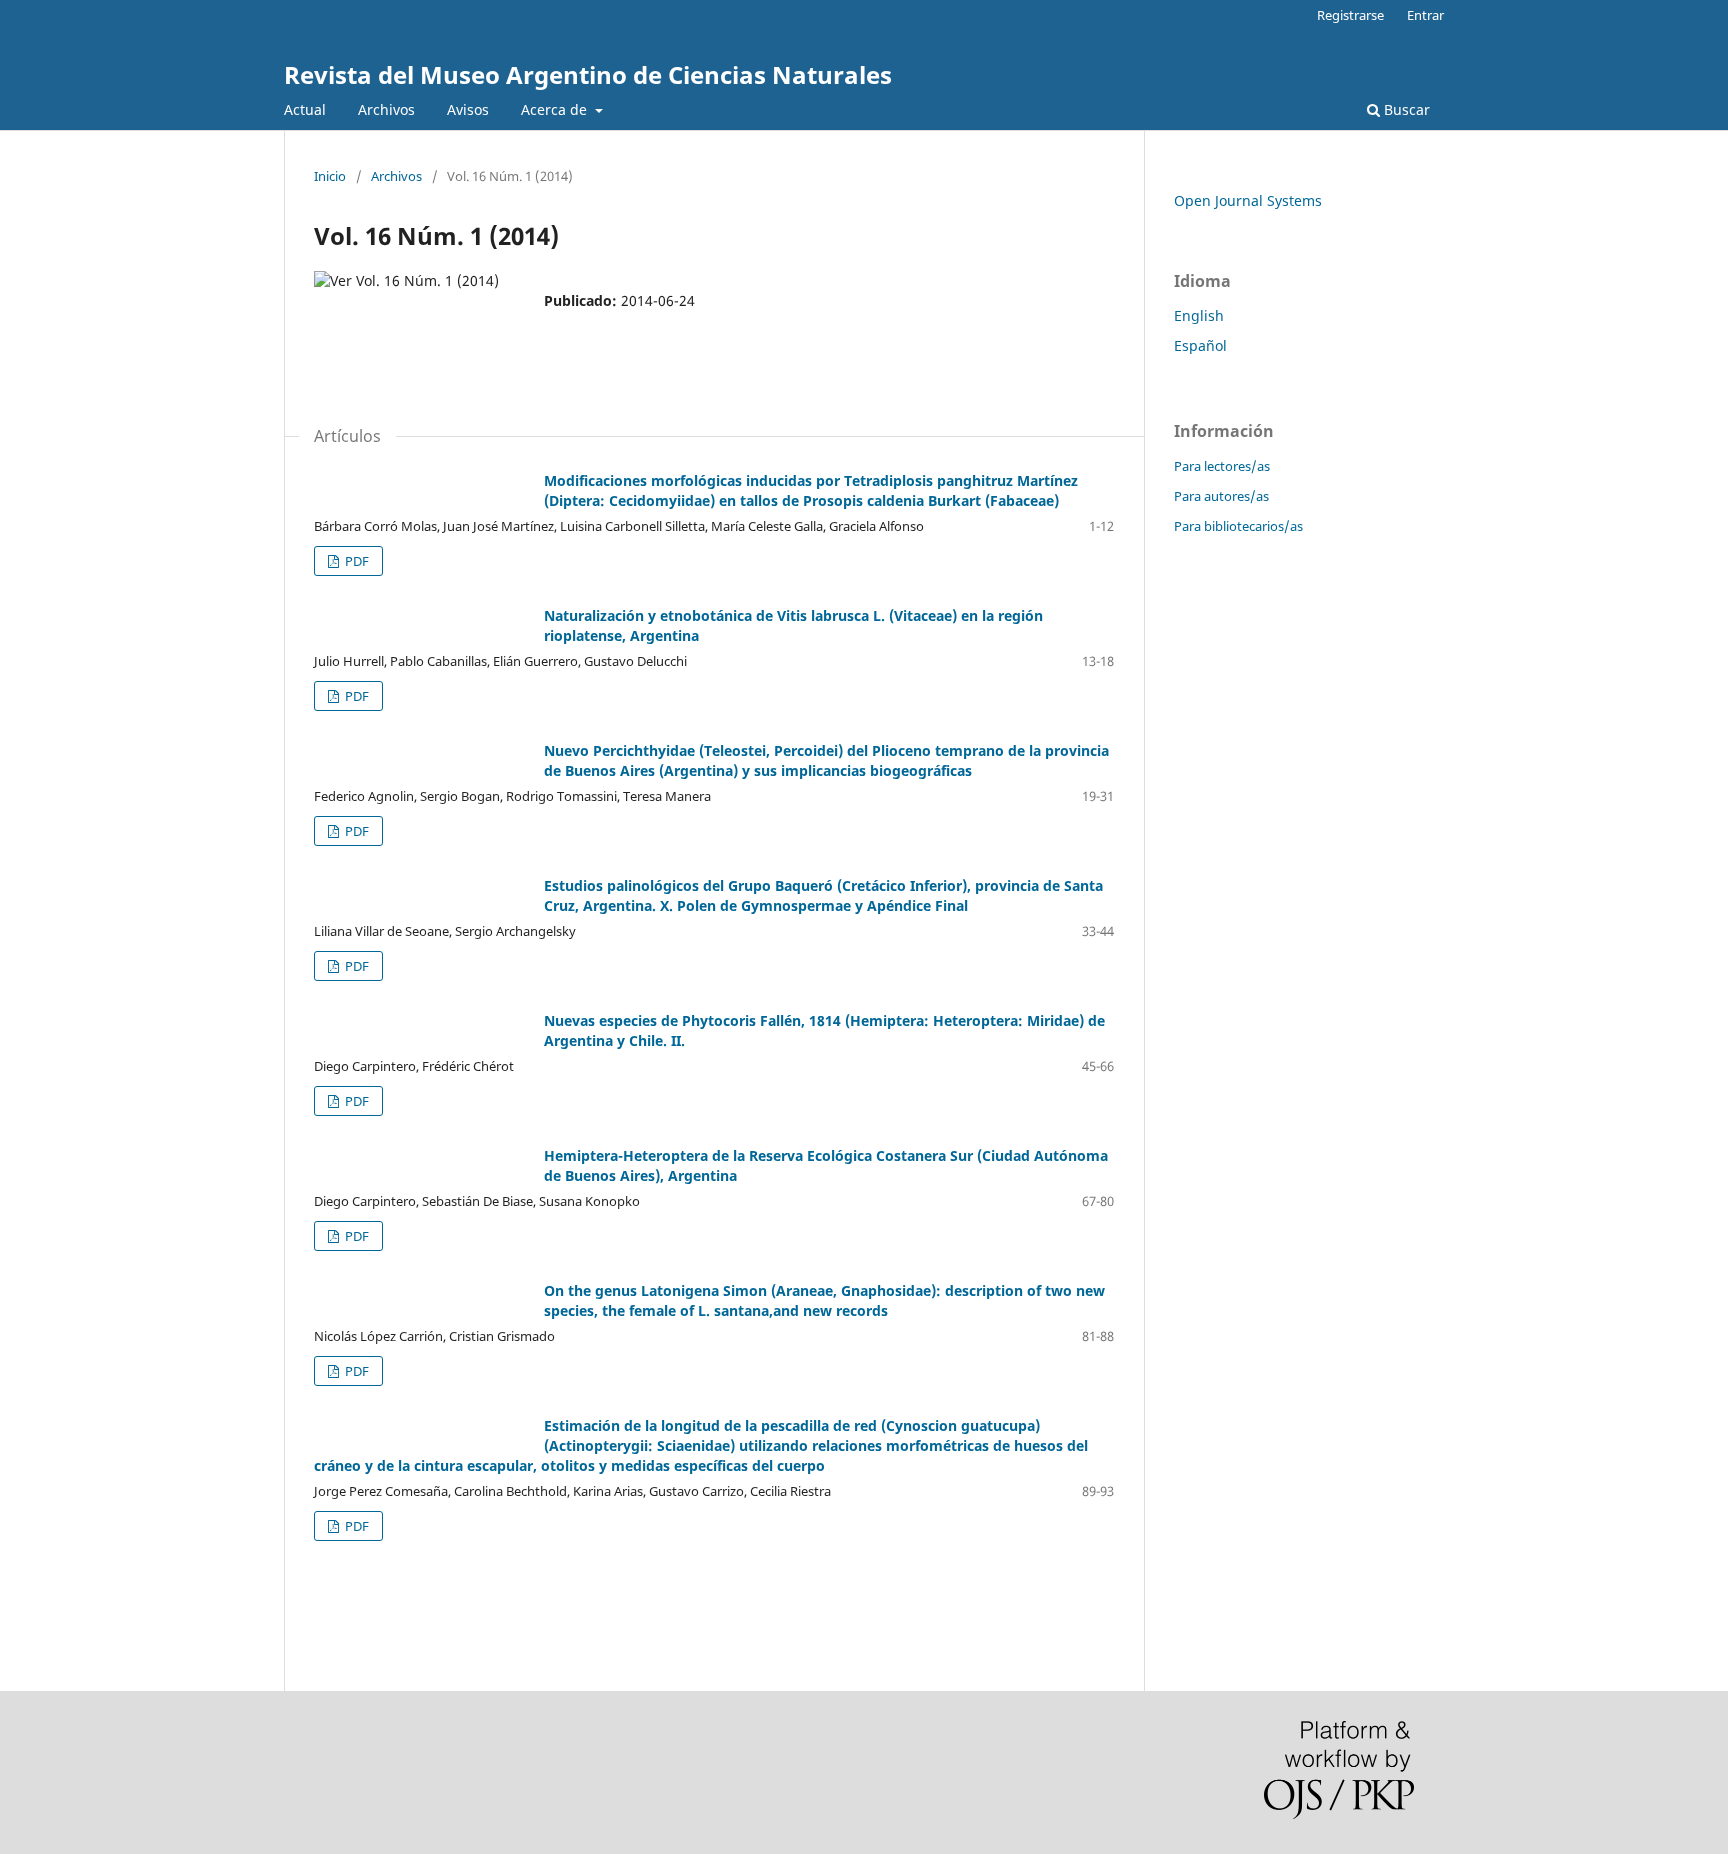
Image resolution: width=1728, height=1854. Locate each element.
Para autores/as (1221, 496)
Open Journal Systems (1248, 200)
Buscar (1405, 109)
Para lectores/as (1222, 466)
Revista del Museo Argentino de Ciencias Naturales (588, 74)
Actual (305, 109)
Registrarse (1350, 15)
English (1199, 315)
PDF (355, 561)
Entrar (1425, 15)
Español (1200, 345)
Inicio (330, 176)
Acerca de (556, 109)
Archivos (386, 109)
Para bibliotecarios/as (1238, 526)
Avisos (468, 109)
